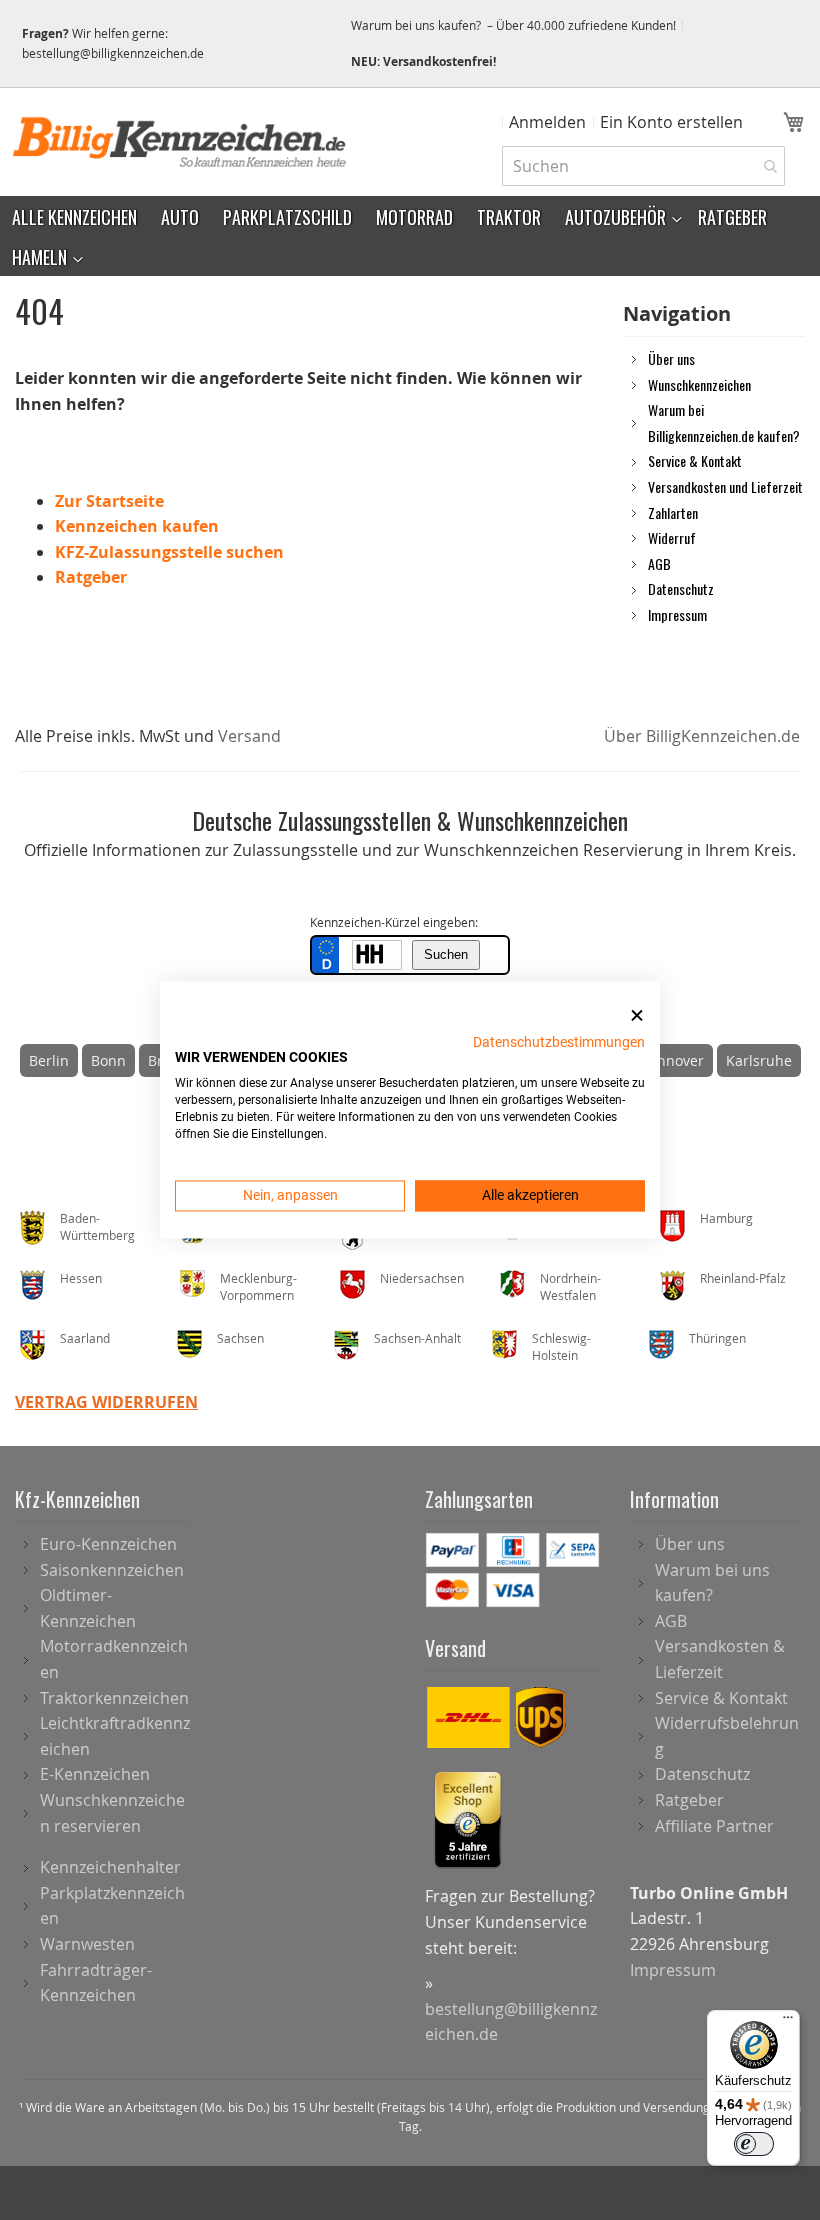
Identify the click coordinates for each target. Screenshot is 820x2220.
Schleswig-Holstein (561, 1346)
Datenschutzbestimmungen (559, 1042)
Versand (249, 736)
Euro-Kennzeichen (108, 1544)
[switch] (754, 2144)
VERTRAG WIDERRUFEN (106, 1402)
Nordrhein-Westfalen (570, 1286)
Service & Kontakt (695, 460)
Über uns (671, 358)
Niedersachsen (422, 1278)
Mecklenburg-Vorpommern (258, 1286)
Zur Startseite (109, 501)
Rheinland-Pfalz (743, 1278)
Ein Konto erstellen (671, 122)
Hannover (671, 1060)
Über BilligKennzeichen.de (702, 736)
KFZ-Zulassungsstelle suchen (169, 552)
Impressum (677, 614)
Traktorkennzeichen (114, 1698)
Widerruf (672, 537)
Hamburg (726, 1218)
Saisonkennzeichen (112, 1570)
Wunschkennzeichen (699, 384)
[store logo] (180, 142)
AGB (659, 563)
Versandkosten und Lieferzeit (725, 486)
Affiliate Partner (714, 1826)
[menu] (410, 236)
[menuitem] (74, 216)
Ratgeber (91, 577)
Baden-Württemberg (97, 1226)
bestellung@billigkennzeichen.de (113, 53)
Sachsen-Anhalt (417, 1338)
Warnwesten (87, 1944)
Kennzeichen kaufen (137, 526)
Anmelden (547, 122)
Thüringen (717, 1338)
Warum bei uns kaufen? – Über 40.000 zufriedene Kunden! (513, 25)
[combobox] (643, 166)
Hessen (81, 1278)
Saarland (85, 1338)
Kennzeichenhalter (110, 1867)
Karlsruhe (759, 1060)
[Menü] (788, 2022)
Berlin (49, 1060)
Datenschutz (681, 588)
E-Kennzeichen (95, 1774)
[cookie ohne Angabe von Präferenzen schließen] (637, 1015)
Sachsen (240, 1338)
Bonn (108, 1060)
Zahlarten (673, 512)
